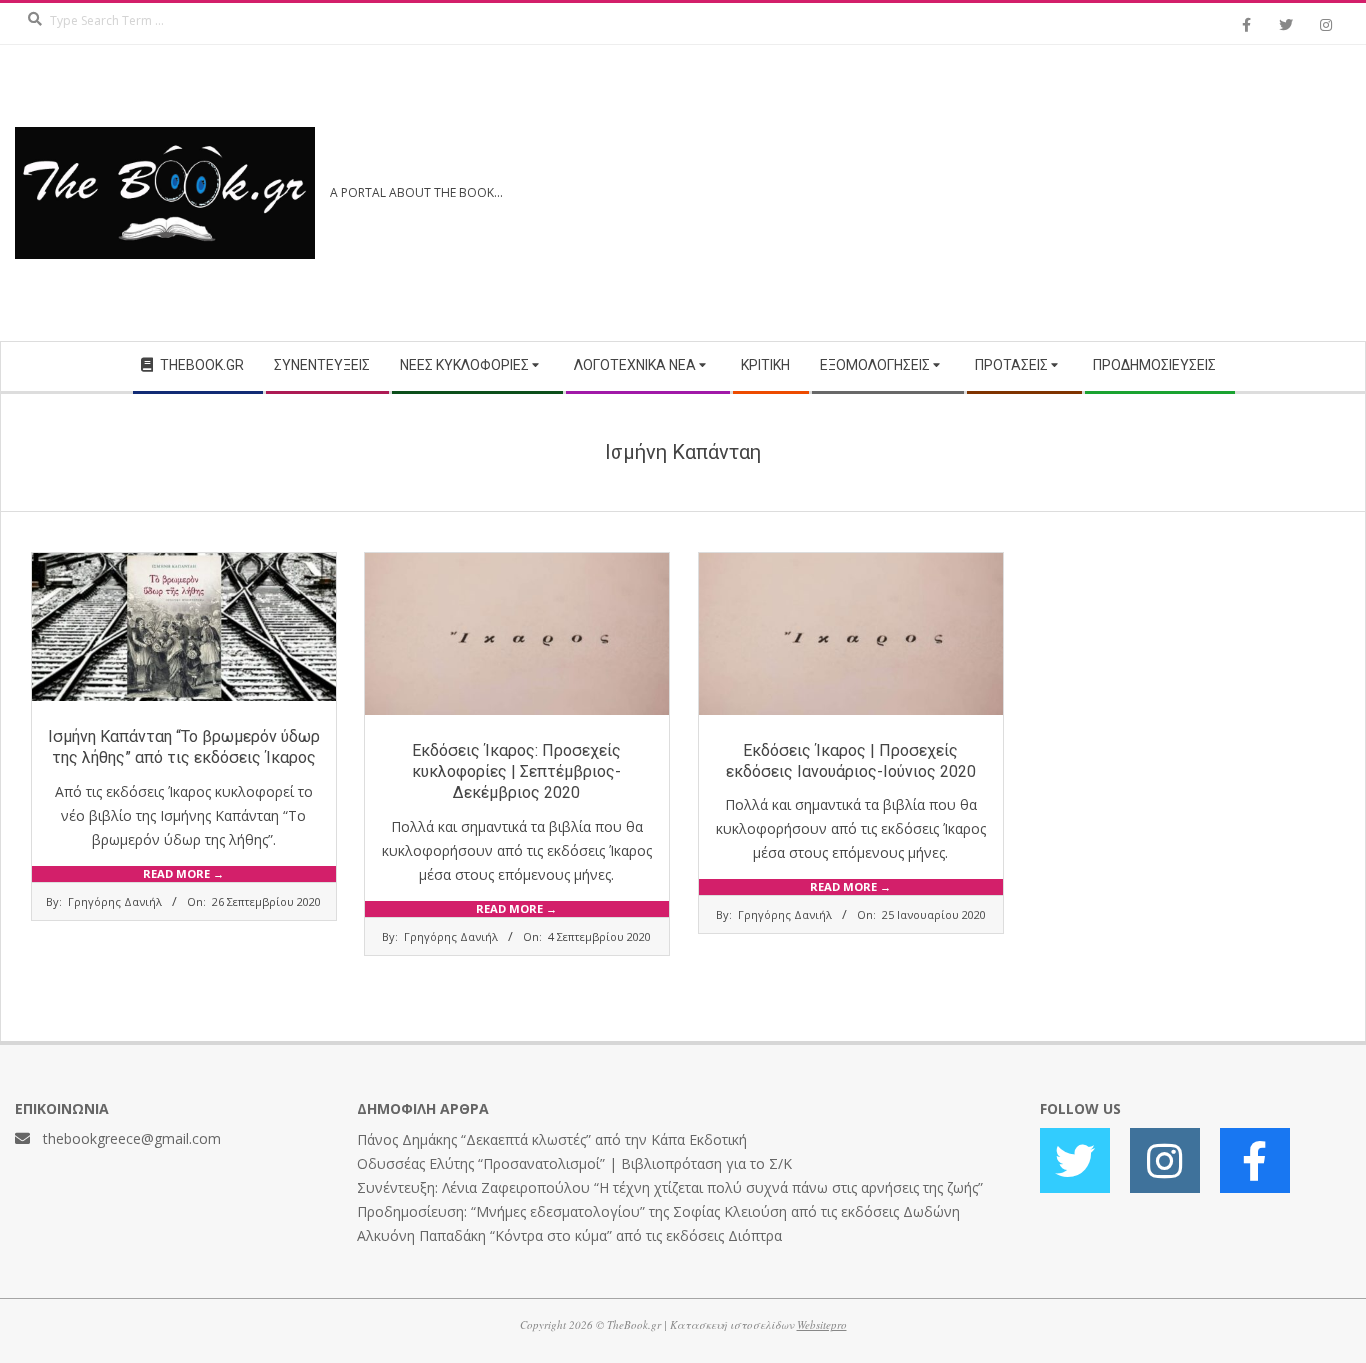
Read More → (183, 873)
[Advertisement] (1017, 193)
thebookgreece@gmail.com (132, 1138)
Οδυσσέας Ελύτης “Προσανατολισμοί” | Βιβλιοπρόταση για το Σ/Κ (574, 1163)
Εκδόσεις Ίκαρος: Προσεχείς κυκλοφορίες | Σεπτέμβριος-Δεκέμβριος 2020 (516, 772)
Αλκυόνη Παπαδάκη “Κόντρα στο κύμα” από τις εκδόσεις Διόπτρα (569, 1235)
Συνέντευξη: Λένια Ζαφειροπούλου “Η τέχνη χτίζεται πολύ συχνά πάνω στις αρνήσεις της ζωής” (670, 1187)
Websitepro (822, 1324)
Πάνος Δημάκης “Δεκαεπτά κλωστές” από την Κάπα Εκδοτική (552, 1139)
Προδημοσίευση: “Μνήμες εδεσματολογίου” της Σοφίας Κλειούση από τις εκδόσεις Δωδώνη (658, 1211)
